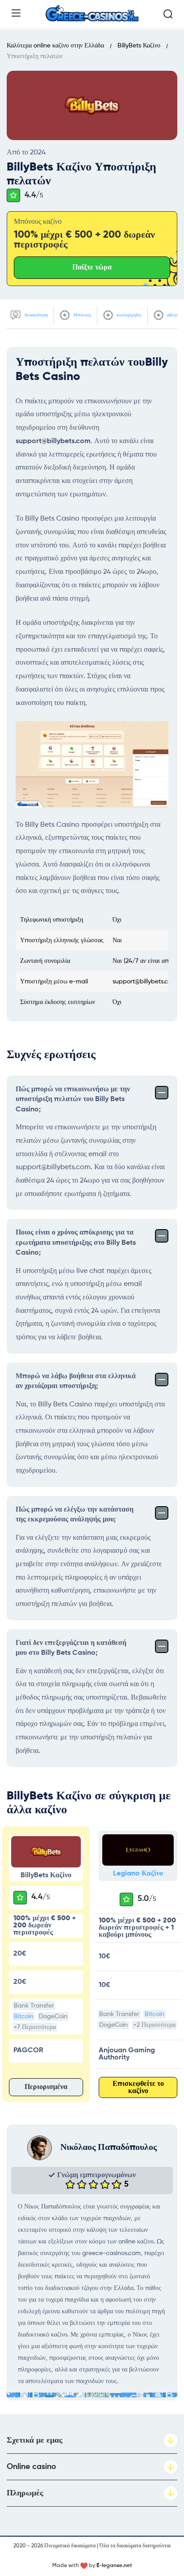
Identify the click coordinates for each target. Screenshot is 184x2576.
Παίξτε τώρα (92, 268)
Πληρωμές (25, 2493)
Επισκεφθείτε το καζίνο (138, 2088)
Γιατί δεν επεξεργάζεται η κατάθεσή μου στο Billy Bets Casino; (71, 1648)
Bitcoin (24, 2016)
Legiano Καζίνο (138, 1874)
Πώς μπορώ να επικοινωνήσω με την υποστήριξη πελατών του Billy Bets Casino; (73, 1100)
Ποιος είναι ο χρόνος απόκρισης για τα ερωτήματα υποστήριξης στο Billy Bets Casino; (76, 1243)
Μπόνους (82, 315)
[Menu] (16, 13)
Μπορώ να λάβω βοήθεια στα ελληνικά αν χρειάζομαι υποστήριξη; (76, 1381)
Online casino (31, 2467)
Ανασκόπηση (35, 315)
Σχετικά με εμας (35, 2440)
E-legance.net (114, 2566)
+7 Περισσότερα (35, 2027)
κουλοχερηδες (128, 315)
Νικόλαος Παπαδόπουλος (109, 2148)
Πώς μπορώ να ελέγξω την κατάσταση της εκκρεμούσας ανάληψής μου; (75, 1515)
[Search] (168, 14)
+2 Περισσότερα (154, 2025)
